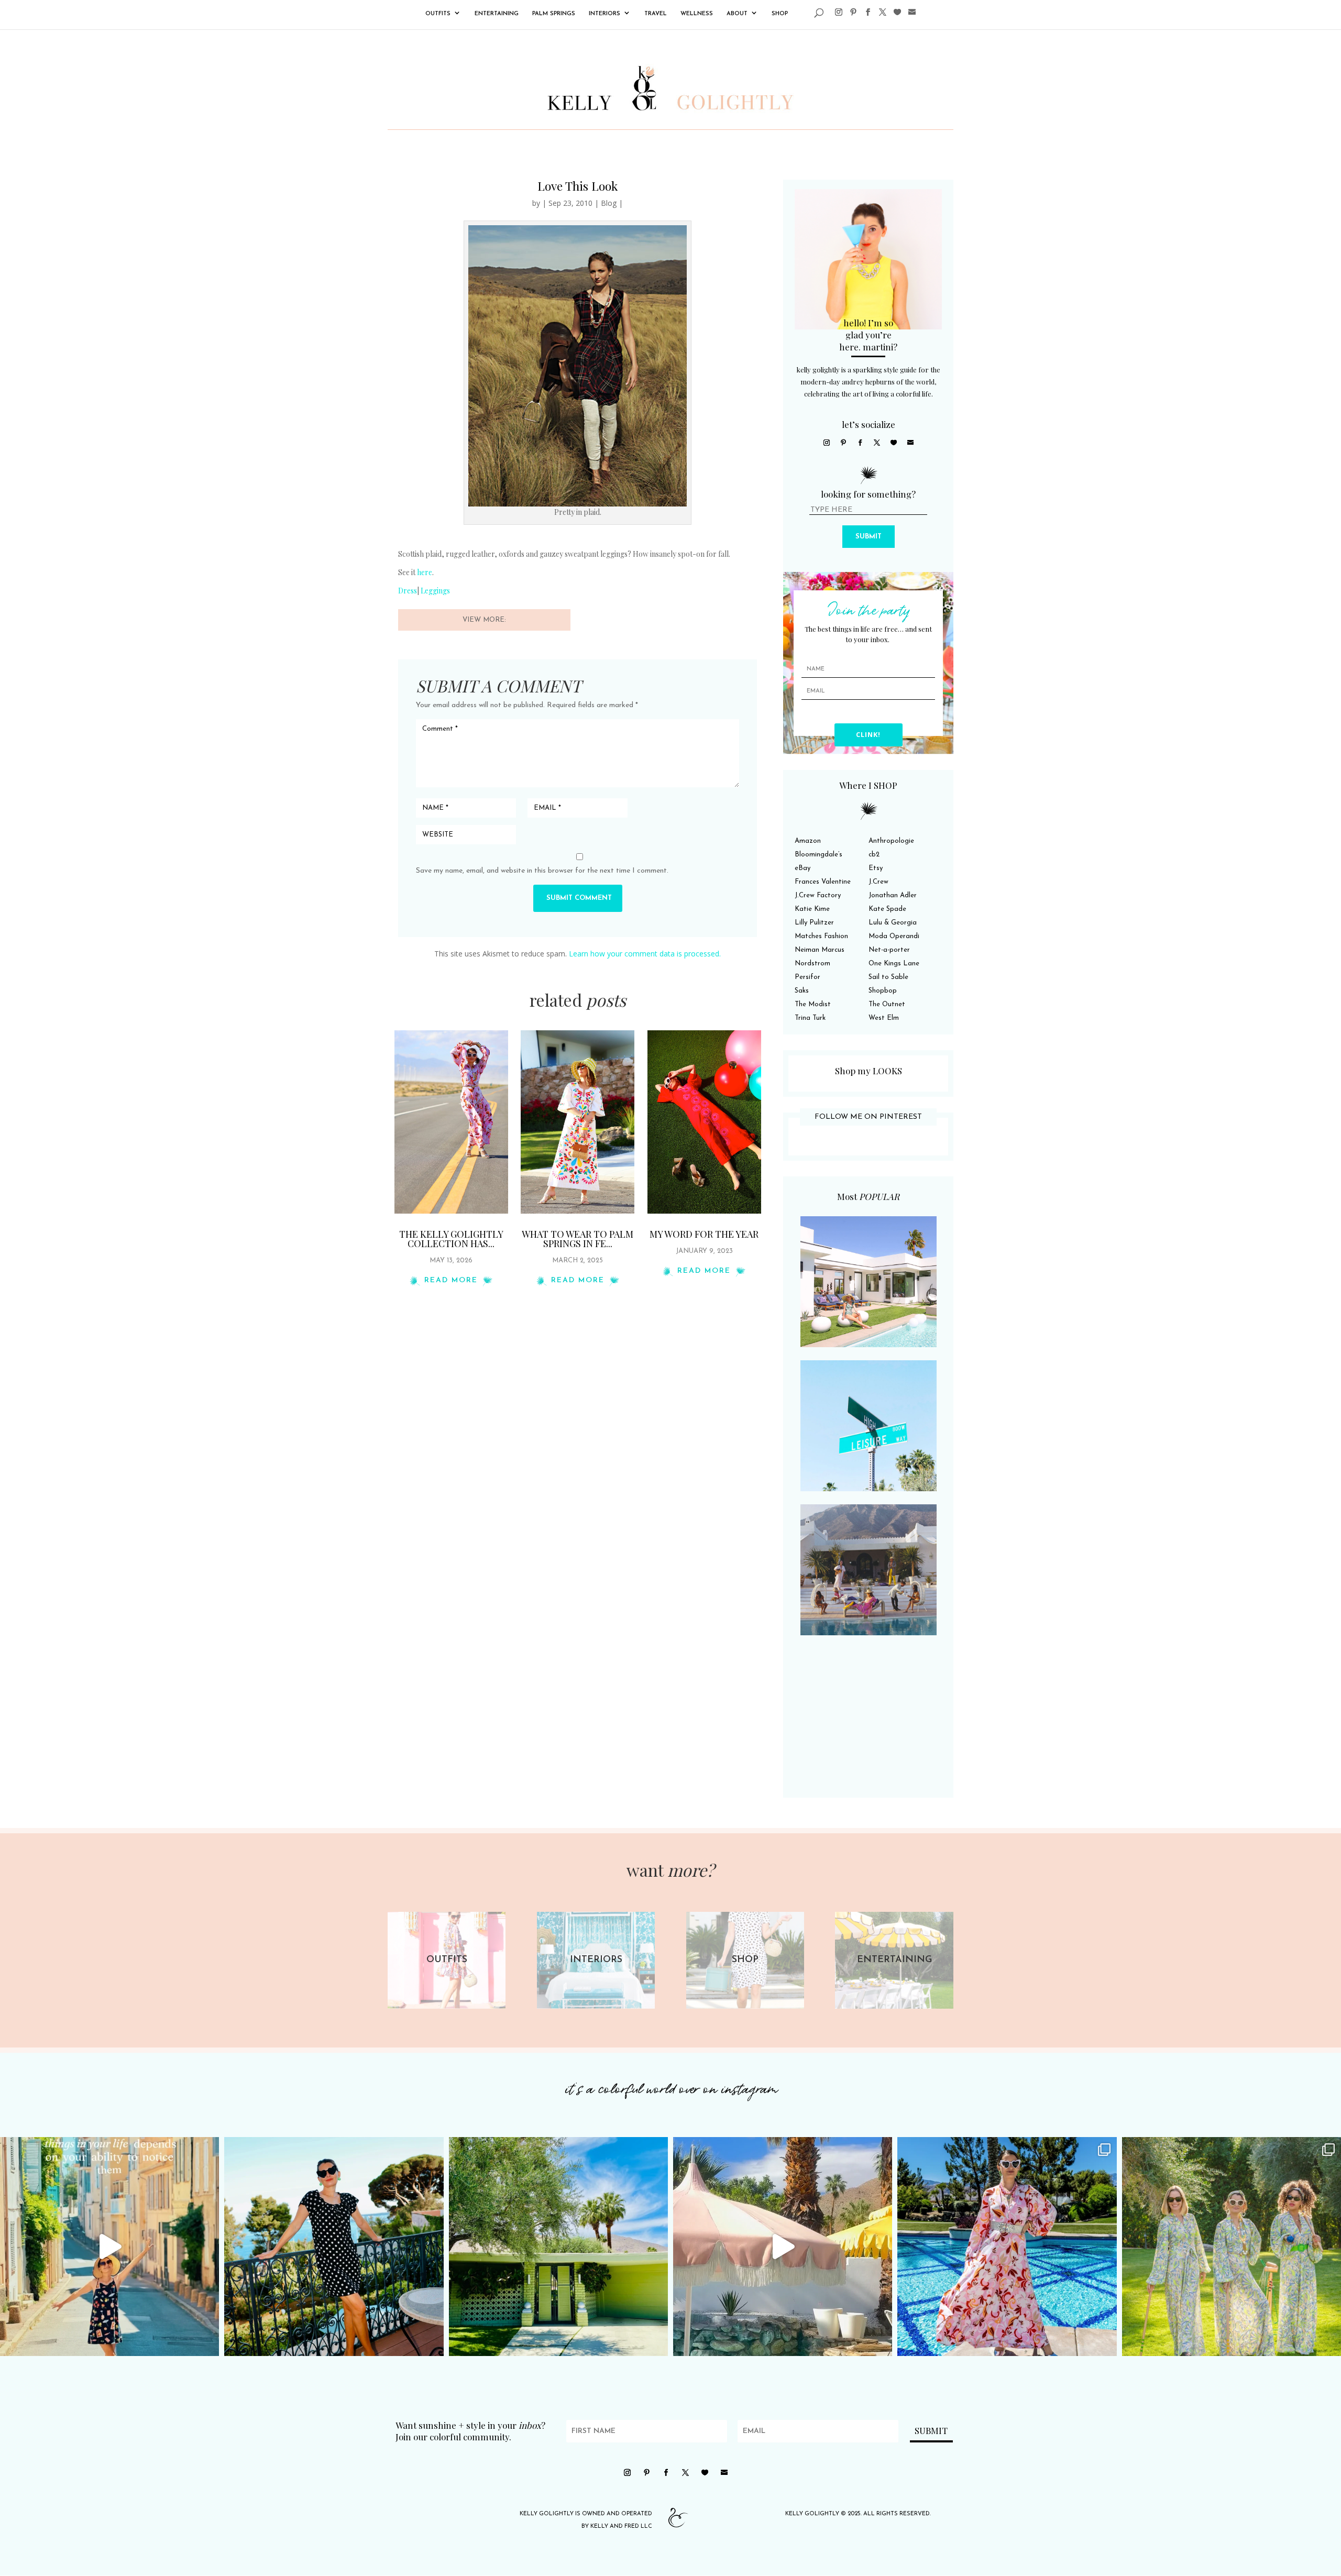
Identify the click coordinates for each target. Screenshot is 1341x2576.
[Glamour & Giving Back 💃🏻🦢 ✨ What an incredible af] (1007, 2247)
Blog (609, 203)
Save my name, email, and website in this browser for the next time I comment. (542, 871)
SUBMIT (869, 537)
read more (451, 1280)
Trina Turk (810, 1018)
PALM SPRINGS (554, 14)
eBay (803, 868)
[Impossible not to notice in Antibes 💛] (109, 2247)
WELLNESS (697, 14)
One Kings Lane (894, 964)
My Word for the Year (704, 1234)
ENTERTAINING (497, 14)
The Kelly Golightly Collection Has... (451, 1239)
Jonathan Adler (893, 895)
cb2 (874, 855)
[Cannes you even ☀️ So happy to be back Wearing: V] (334, 2247)
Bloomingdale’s (818, 855)
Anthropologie (891, 841)
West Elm (884, 1018)
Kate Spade (887, 909)
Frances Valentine (823, 882)
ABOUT (737, 14)
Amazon (808, 841)
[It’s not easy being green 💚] (558, 2247)
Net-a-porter (889, 950)
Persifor (807, 977)
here (425, 572)
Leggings (435, 591)
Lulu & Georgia (893, 923)
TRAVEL (656, 14)
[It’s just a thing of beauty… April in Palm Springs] (783, 2247)
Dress (408, 591)
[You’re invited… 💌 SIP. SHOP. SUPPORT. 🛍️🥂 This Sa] (1232, 2247)
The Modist (813, 1004)
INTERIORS (604, 14)
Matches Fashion (821, 936)
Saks (802, 991)
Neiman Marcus (820, 950)
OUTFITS (438, 14)
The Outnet (887, 1004)
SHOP (780, 14)
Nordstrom (812, 964)
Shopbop (883, 991)
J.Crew (878, 882)
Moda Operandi (894, 936)
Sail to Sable (888, 977)
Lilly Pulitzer (814, 923)
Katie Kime (812, 909)
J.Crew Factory (818, 895)
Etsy (876, 868)
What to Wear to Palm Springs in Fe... (578, 1239)
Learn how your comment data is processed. (645, 954)
